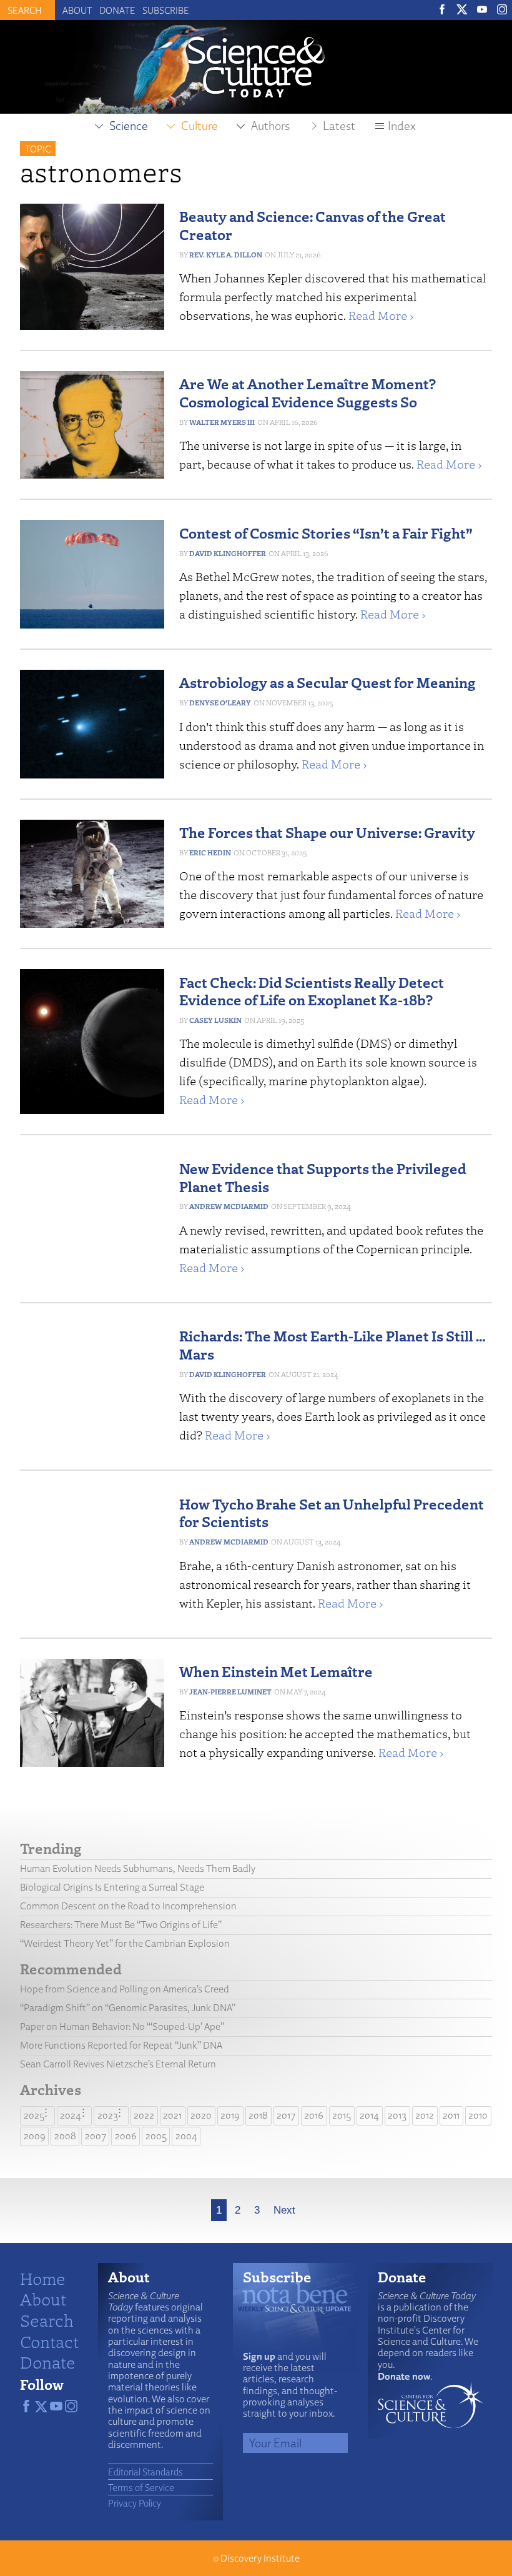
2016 (314, 2115)
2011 (451, 2115)
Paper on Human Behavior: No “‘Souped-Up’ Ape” (122, 2026)
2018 (258, 2115)
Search (47, 2320)
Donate (117, 10)
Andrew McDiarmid (229, 1206)
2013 (397, 2115)
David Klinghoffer (228, 553)
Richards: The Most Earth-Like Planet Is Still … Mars (332, 1345)
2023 (108, 2115)
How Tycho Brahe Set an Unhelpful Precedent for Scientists (332, 1513)
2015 (342, 2115)
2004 (186, 2136)
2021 (172, 2115)
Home (43, 2278)
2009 (35, 2136)
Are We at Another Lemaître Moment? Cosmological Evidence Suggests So (308, 392)
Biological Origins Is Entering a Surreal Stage (112, 1887)
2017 (286, 2115)
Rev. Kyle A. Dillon (226, 255)
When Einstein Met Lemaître (276, 1671)
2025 (34, 2115)
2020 (201, 2115)
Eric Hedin (210, 853)
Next (284, 2210)
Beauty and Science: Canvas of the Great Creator (313, 225)
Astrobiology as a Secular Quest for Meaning (327, 682)
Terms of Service (141, 2487)
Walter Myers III (222, 422)
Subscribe (166, 10)
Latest (339, 126)
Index (402, 126)
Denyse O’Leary (220, 703)
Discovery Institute (260, 2558)
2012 (425, 2115)
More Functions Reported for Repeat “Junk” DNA (121, 2045)
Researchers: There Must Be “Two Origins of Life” (121, 1925)
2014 (369, 2115)
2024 (71, 2115)
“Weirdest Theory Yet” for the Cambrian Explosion (125, 1943)
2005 (156, 2136)
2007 (96, 2136)
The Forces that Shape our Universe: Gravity (327, 832)
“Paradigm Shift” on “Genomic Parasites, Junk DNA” (128, 2008)
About (77, 10)
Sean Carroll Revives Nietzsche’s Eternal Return (118, 2064)
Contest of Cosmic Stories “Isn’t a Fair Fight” (326, 533)
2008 (65, 2136)
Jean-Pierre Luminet (230, 1692)
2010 (478, 2115)
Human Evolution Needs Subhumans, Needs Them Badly (138, 1868)
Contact (49, 2341)
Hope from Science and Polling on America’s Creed (125, 1989)
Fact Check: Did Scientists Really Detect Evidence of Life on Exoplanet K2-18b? (312, 991)
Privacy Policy (135, 2503)
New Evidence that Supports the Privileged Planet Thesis (323, 1177)
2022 (144, 2115)
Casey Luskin (215, 1020)
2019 (230, 2115)
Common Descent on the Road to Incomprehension (128, 1906)
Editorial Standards (145, 2472)
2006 (126, 2136)
